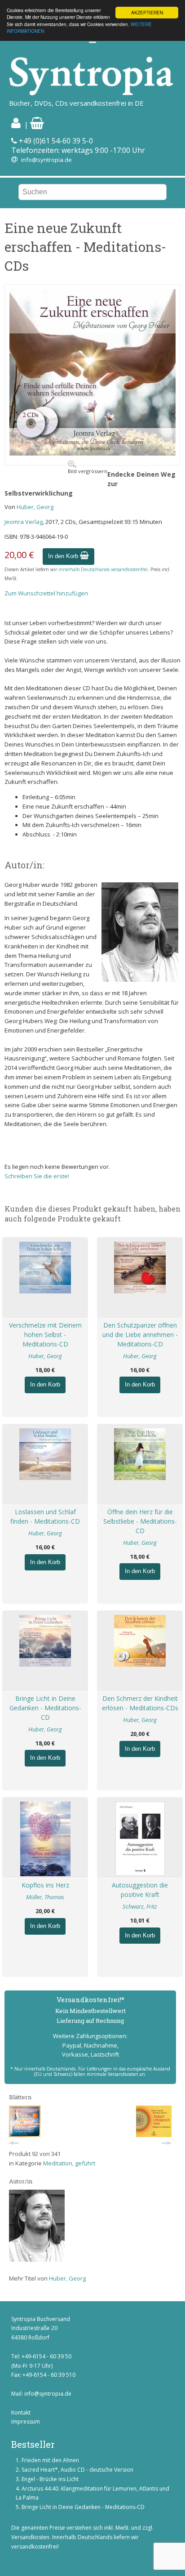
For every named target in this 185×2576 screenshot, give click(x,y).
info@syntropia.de (46, 160)
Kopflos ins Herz (45, 1885)
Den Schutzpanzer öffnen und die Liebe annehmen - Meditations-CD (140, 1335)
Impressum (26, 2422)
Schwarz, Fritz (140, 1906)
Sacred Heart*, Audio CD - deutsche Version (77, 2470)
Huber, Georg (35, 507)
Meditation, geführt (69, 2163)
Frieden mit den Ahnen (50, 2460)
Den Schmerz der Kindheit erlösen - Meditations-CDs (140, 1703)
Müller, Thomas (45, 1897)
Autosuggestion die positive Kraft (140, 1890)
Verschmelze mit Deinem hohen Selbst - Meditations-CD (45, 1335)
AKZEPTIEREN (147, 12)
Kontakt (21, 2413)
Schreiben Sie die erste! (37, 1176)
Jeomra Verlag (24, 522)
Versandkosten (30, 2537)
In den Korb (64, 556)
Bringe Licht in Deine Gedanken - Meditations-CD (45, 1708)
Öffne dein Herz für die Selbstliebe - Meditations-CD (140, 1521)
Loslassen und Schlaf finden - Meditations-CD (45, 1516)
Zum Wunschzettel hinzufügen (46, 593)
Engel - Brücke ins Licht (50, 2479)
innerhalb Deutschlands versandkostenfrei (103, 569)
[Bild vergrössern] (92, 453)
